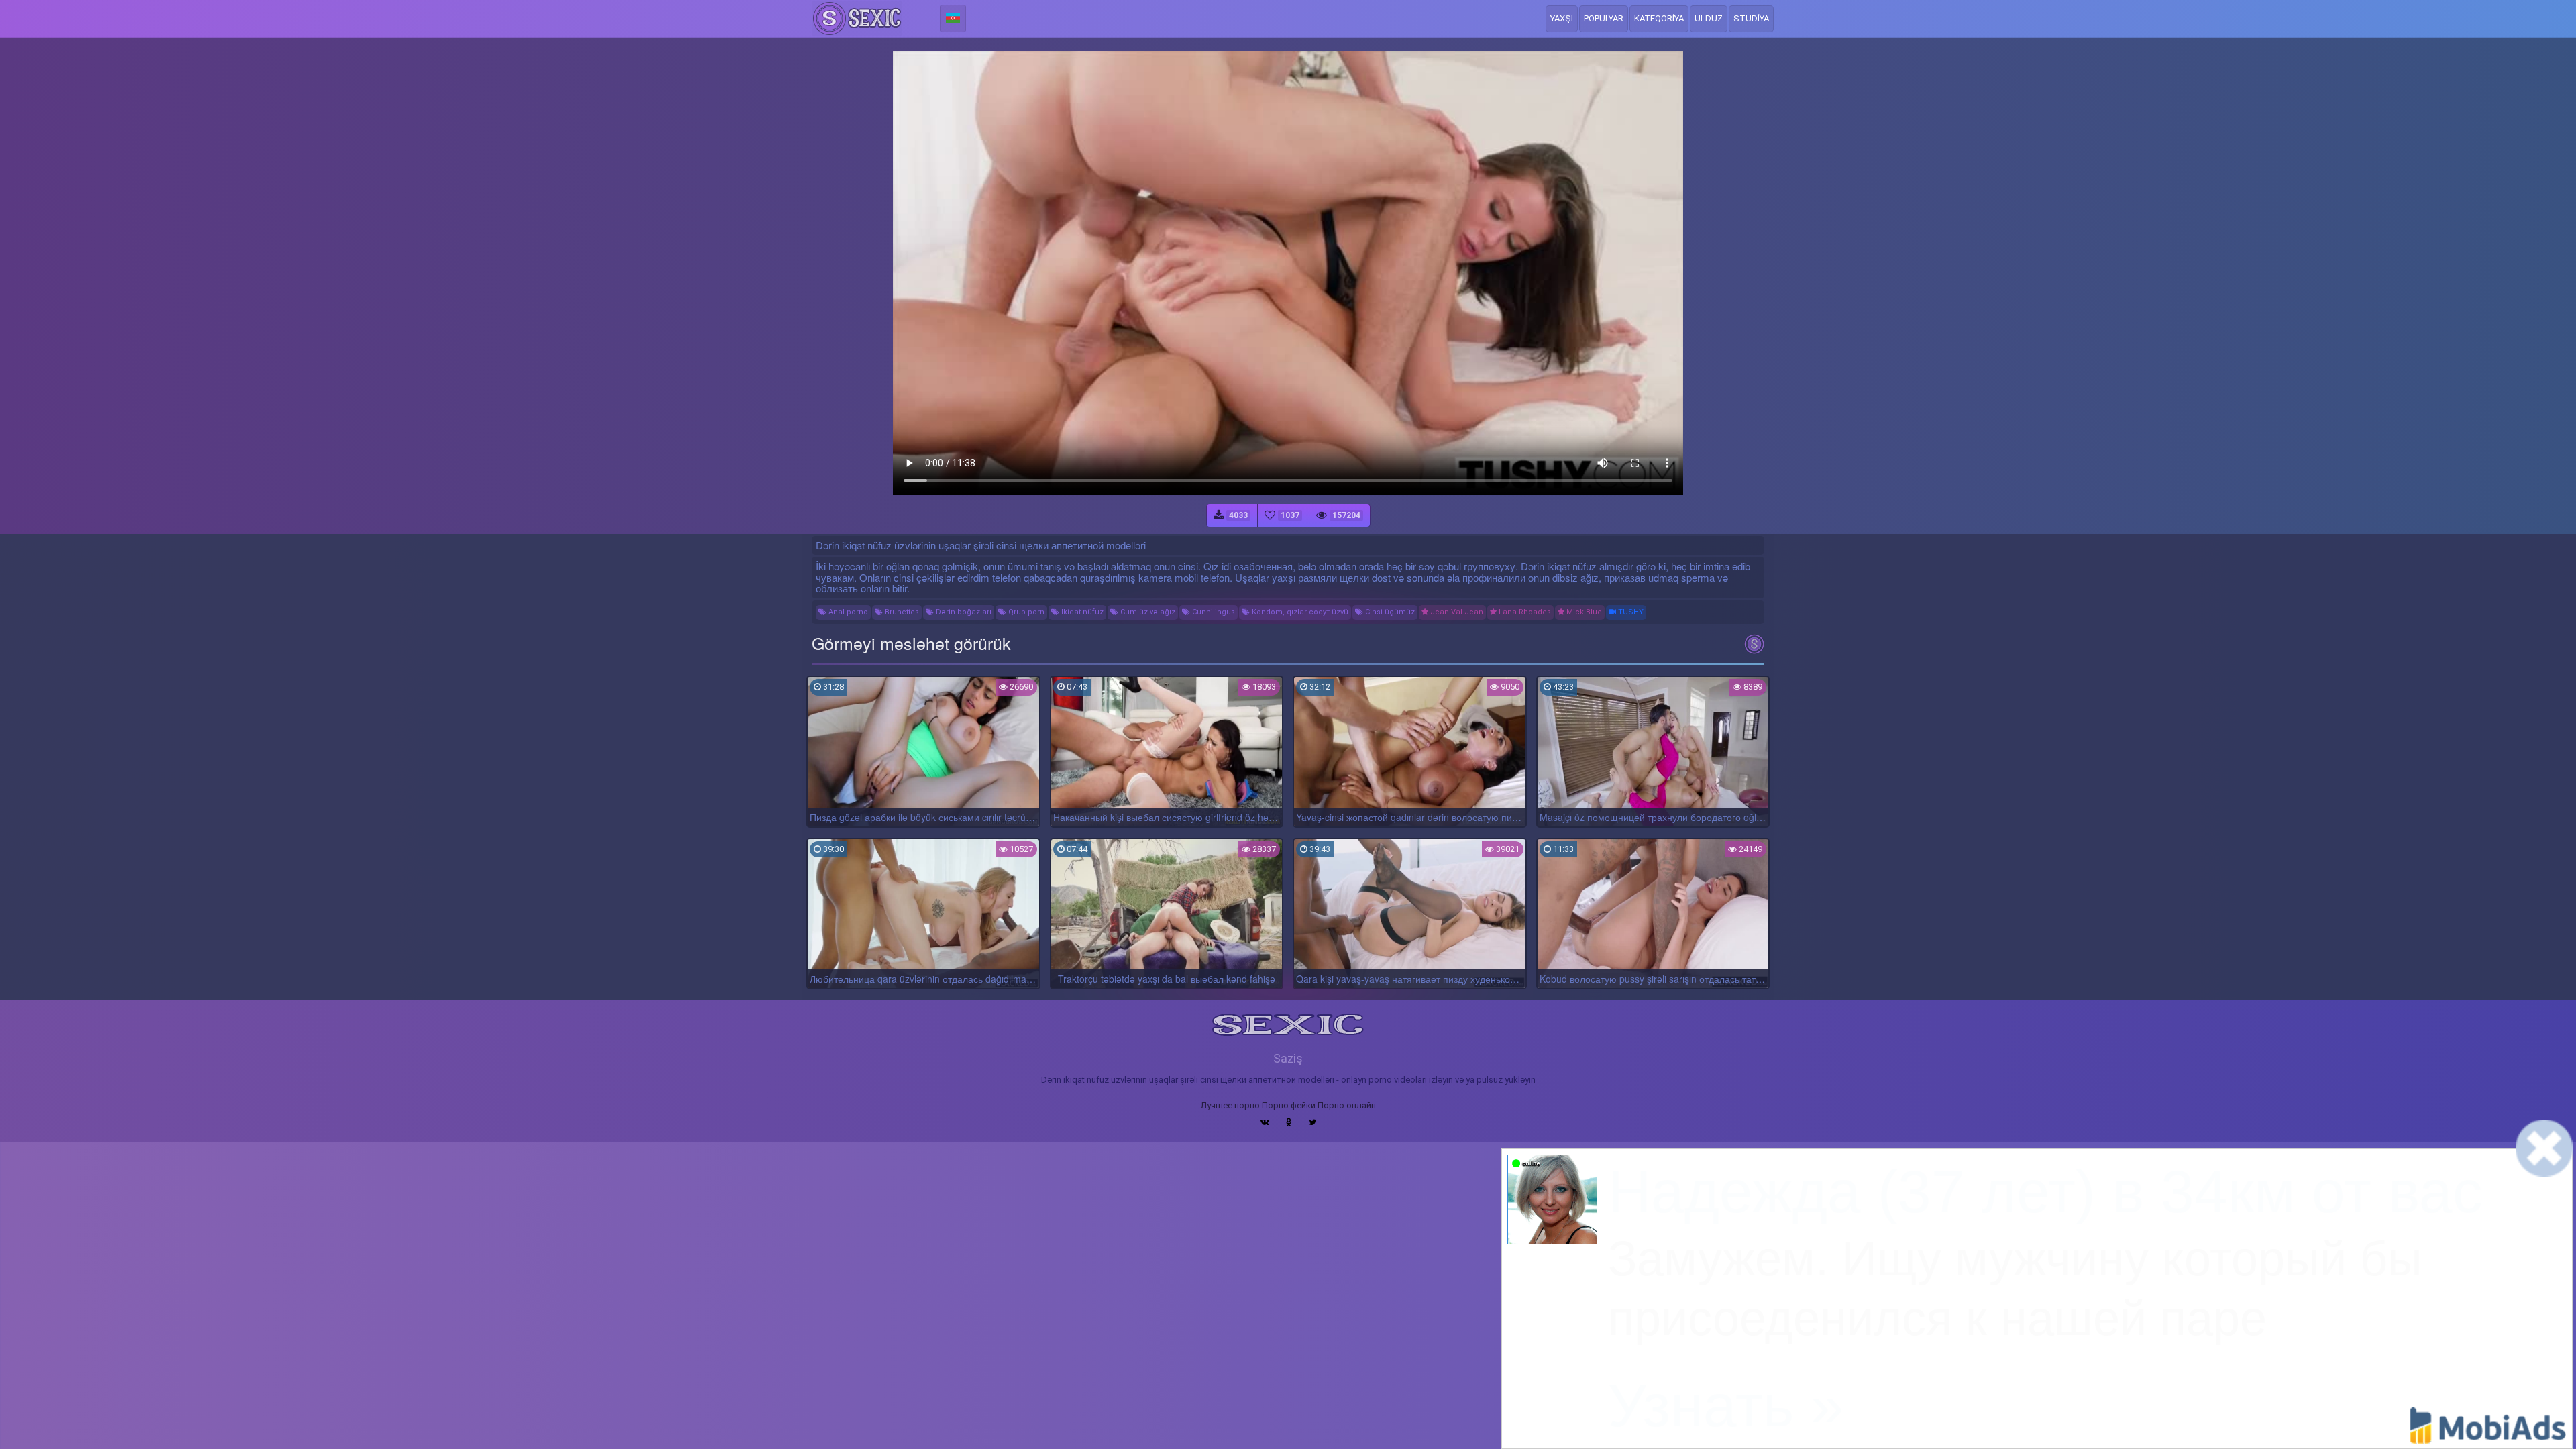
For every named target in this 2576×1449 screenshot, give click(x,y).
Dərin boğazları (963, 612)
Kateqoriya (1659, 18)
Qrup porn (1025, 612)
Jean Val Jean (1456, 612)
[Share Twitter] (1312, 1122)
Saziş (1288, 1058)
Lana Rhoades (1524, 612)
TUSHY (1630, 612)
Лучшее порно (1230, 1105)
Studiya (1751, 18)
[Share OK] (1289, 1122)
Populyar (1604, 18)
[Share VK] (1265, 1122)
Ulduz (1709, 18)
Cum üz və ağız (1147, 612)
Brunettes (901, 612)
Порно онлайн (1347, 1105)
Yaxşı (1562, 18)
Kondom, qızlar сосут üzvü (1299, 612)
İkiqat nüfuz (1081, 612)
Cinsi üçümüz (1389, 612)
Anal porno (847, 612)
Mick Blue (1583, 612)
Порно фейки (1289, 1105)
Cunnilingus (1213, 612)
